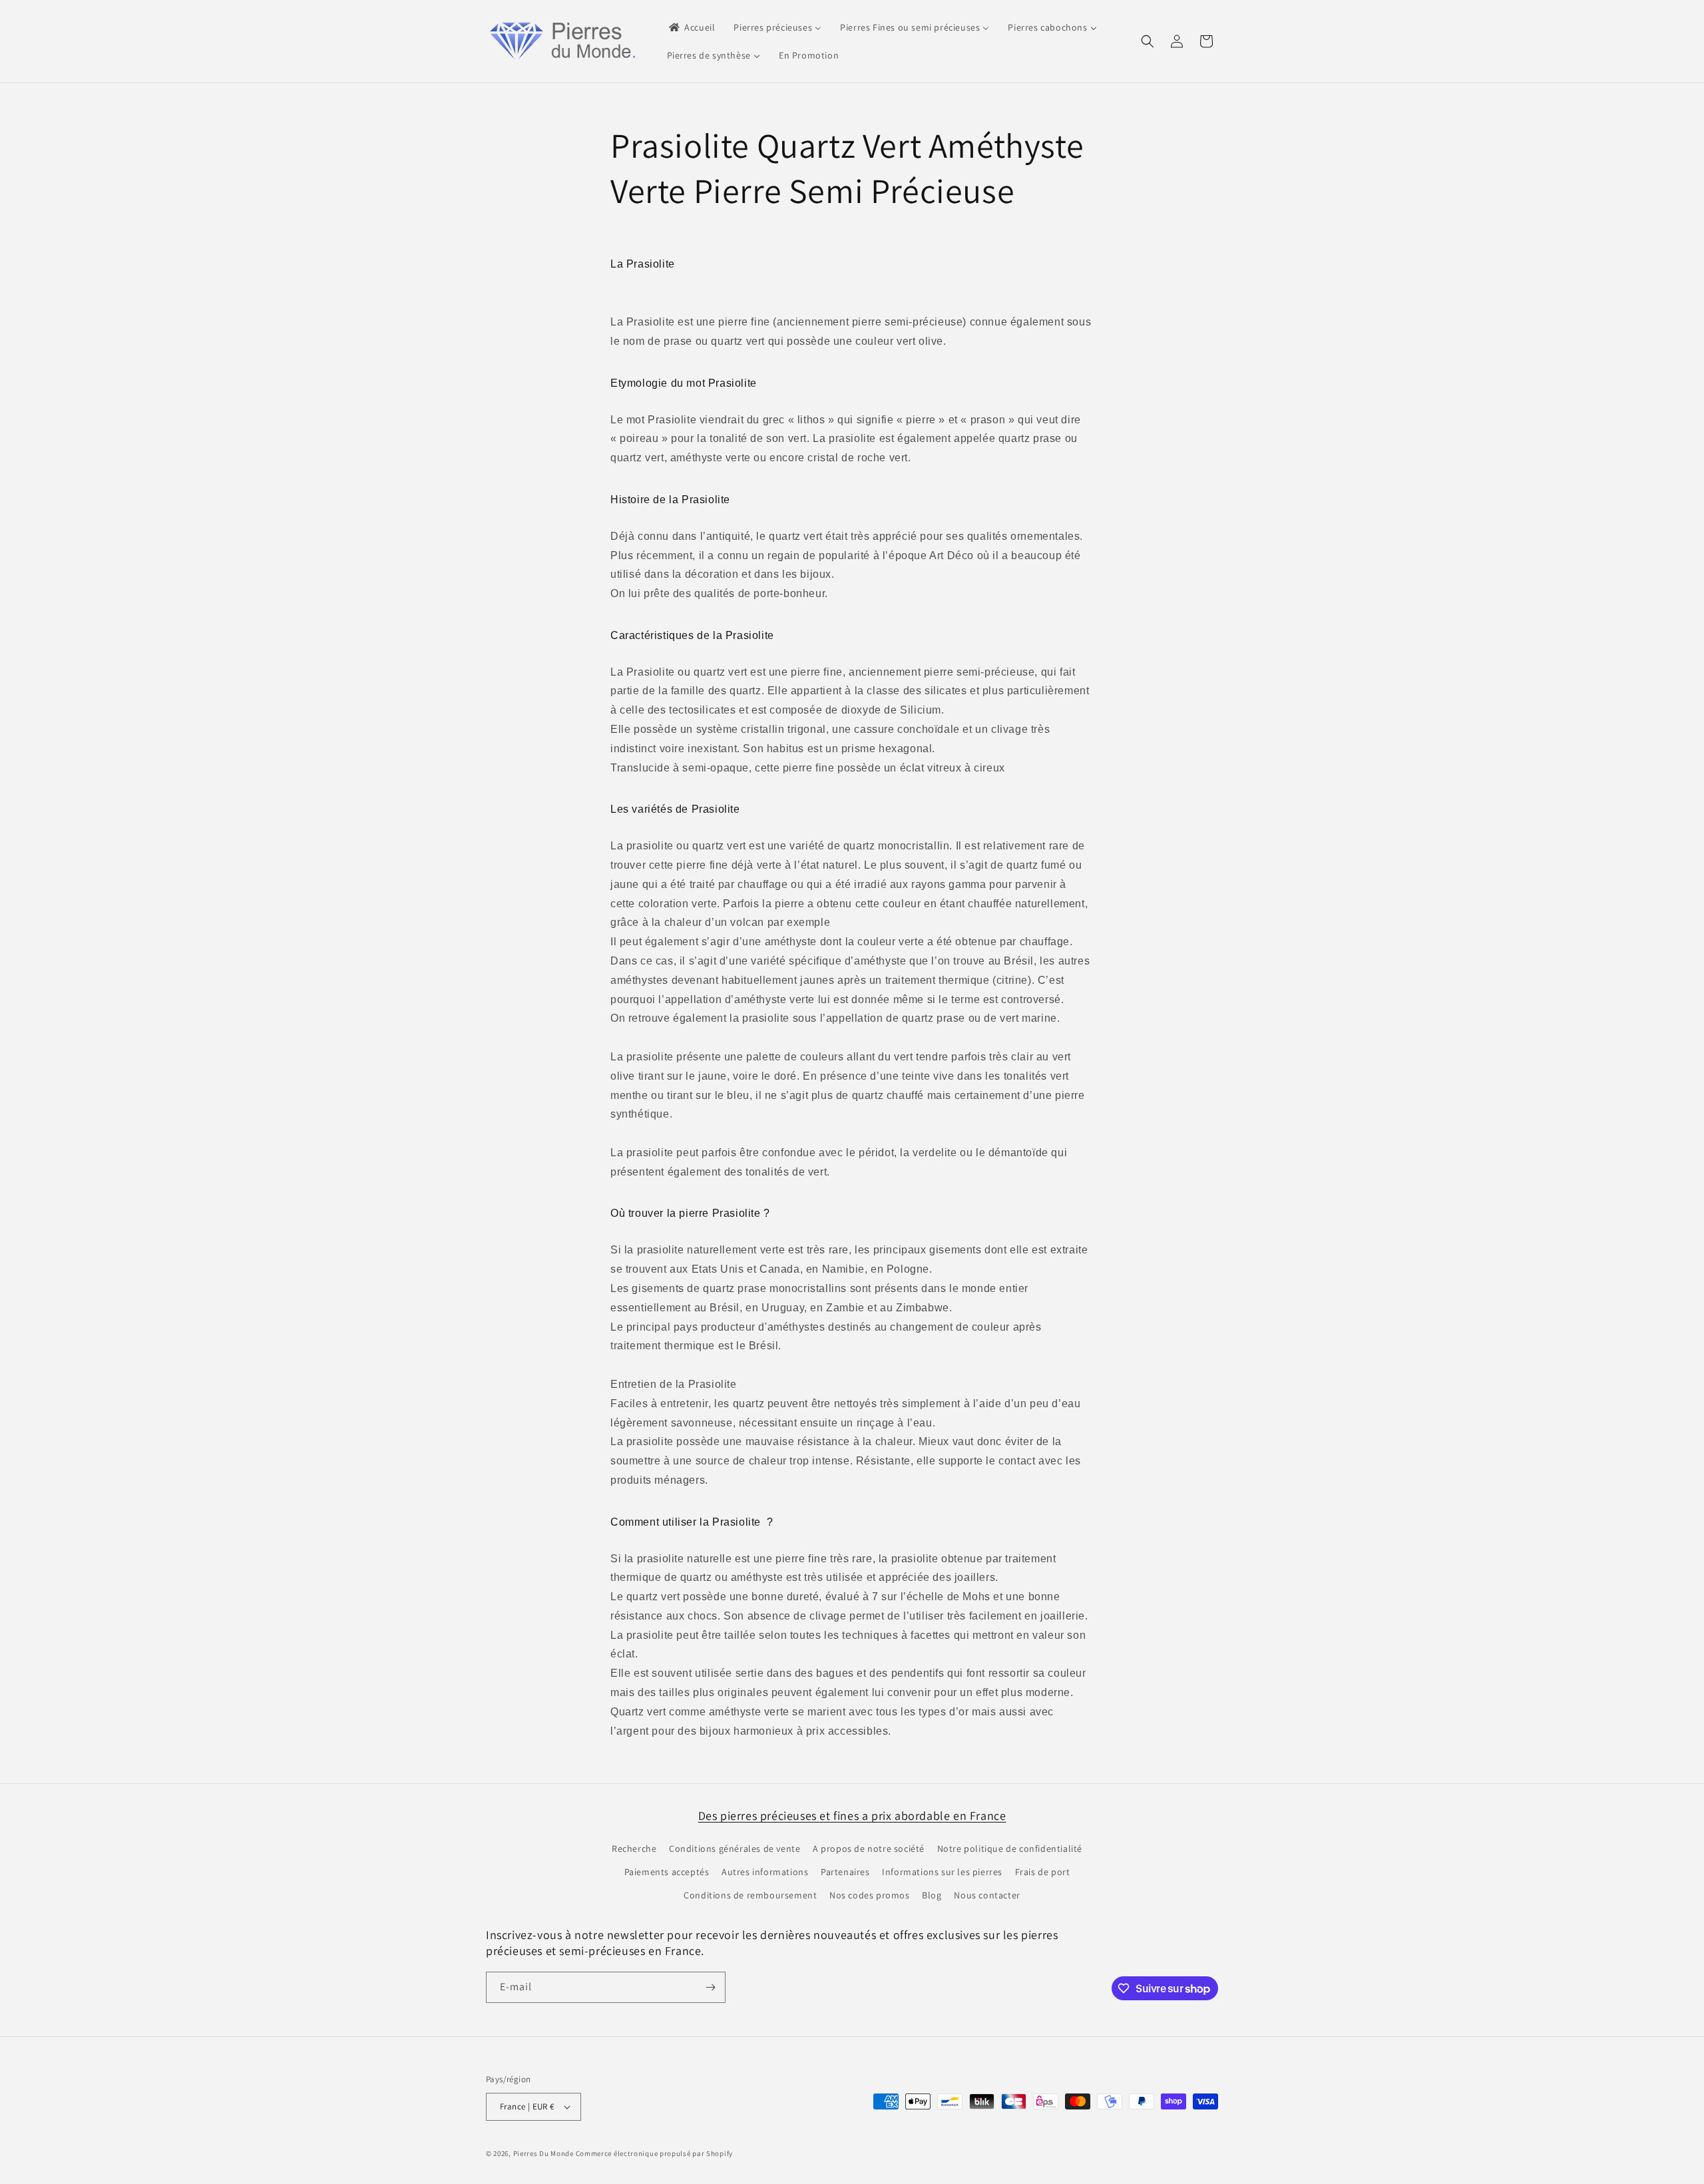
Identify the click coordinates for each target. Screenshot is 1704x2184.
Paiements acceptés (667, 1872)
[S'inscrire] (710, 1987)
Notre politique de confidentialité (1010, 1849)
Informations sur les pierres (942, 1872)
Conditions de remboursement (750, 1895)
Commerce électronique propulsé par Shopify (654, 2153)
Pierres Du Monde (543, 2153)
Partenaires (845, 1872)
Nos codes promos (870, 1895)
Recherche (634, 1849)
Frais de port (1043, 1872)
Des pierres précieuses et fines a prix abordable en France (852, 1816)
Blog (932, 1895)
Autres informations (765, 1872)
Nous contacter (987, 1895)
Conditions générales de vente (735, 1849)
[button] (1148, 41)
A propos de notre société (869, 1849)
